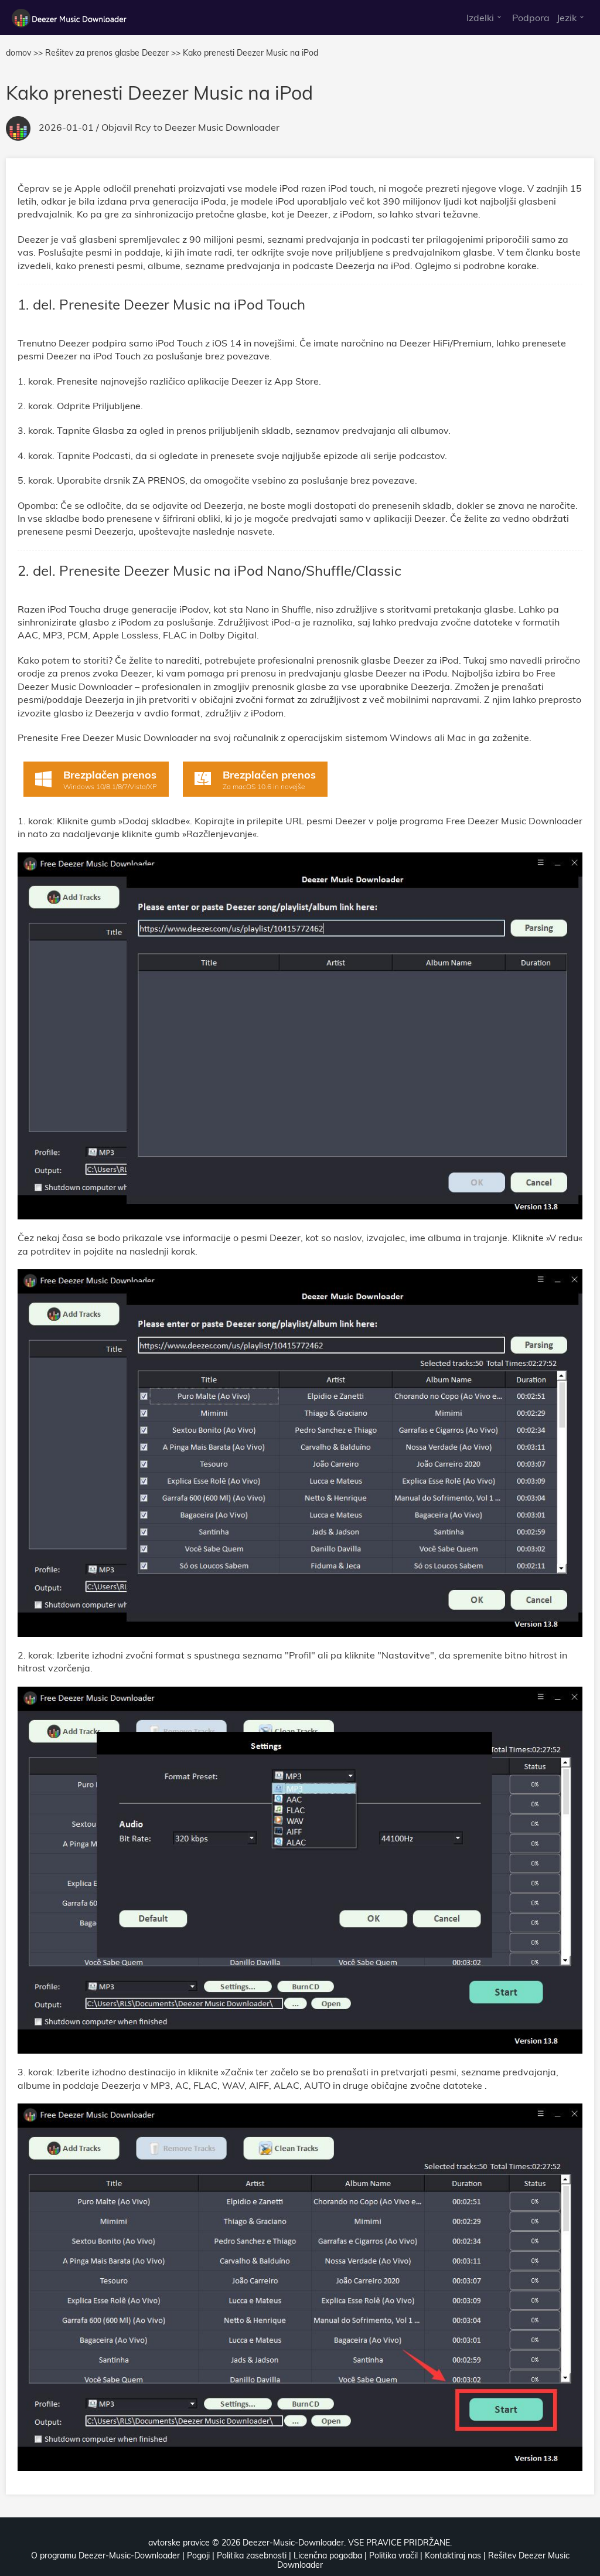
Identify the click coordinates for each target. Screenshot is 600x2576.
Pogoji (198, 2555)
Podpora (531, 18)
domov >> (24, 53)
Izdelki (480, 18)
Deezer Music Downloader (222, 127)
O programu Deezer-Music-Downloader (105, 2555)
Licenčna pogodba (328, 2555)
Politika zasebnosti (252, 2555)
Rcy (143, 127)
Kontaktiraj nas (453, 2555)
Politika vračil (393, 2555)
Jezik (567, 18)
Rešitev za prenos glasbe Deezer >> (113, 53)
